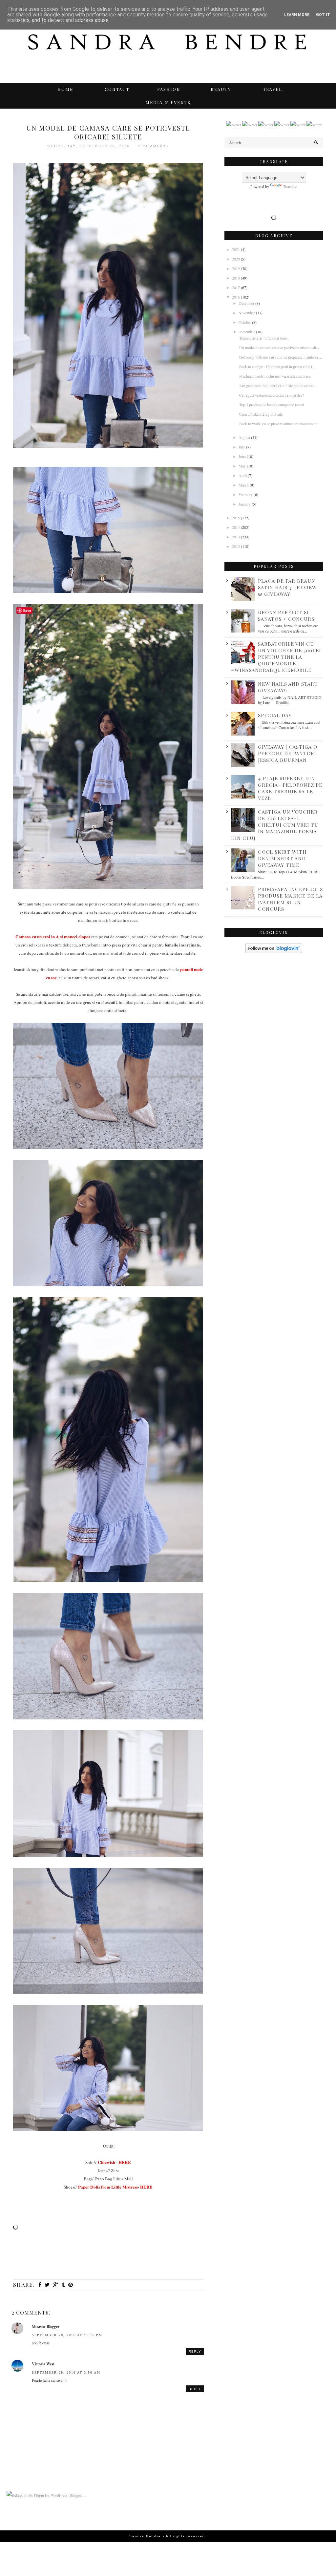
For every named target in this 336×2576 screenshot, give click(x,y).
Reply (195, 2351)
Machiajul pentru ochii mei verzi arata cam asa (275, 376)
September (247, 332)
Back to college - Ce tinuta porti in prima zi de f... (277, 366)
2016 (236, 297)
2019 (236, 268)
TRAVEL (273, 89)
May (243, 466)
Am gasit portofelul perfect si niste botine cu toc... (278, 385)
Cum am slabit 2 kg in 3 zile (261, 414)
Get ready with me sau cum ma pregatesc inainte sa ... (281, 357)
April (243, 475)
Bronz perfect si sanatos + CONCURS (286, 615)
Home (65, 89)
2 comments (154, 146)
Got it (323, 15)
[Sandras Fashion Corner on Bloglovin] (274, 951)
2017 (236, 287)
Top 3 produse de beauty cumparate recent (272, 405)
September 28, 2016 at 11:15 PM (67, 2335)
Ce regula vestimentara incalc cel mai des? (272, 395)
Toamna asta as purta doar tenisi (264, 338)
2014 (236, 527)
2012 (236, 546)
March (244, 485)
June (243, 456)
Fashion (169, 89)
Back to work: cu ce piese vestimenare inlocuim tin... (280, 424)
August (245, 437)
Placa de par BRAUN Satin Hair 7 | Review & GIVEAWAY (287, 587)
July (242, 447)
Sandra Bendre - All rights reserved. (168, 2536)
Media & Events (168, 102)
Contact (117, 89)
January (245, 504)
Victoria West (43, 2364)
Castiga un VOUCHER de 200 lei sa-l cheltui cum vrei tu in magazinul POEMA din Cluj (275, 825)
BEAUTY (221, 89)
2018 (236, 278)
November (247, 313)
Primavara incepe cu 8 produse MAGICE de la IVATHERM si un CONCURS (290, 899)
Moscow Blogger (46, 2327)
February (246, 494)
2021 (236, 249)
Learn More (297, 15)
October (245, 322)
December (247, 303)
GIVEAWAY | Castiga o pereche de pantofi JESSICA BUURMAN (288, 753)
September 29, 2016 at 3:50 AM (66, 2372)
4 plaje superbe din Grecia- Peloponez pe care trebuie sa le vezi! (290, 788)
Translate (290, 186)
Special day (275, 715)
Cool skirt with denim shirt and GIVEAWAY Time (282, 858)
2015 (236, 518)
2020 (236, 259)
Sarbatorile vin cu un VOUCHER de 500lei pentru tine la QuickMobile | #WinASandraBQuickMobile (276, 657)
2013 (236, 537)
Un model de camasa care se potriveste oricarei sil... (279, 347)
